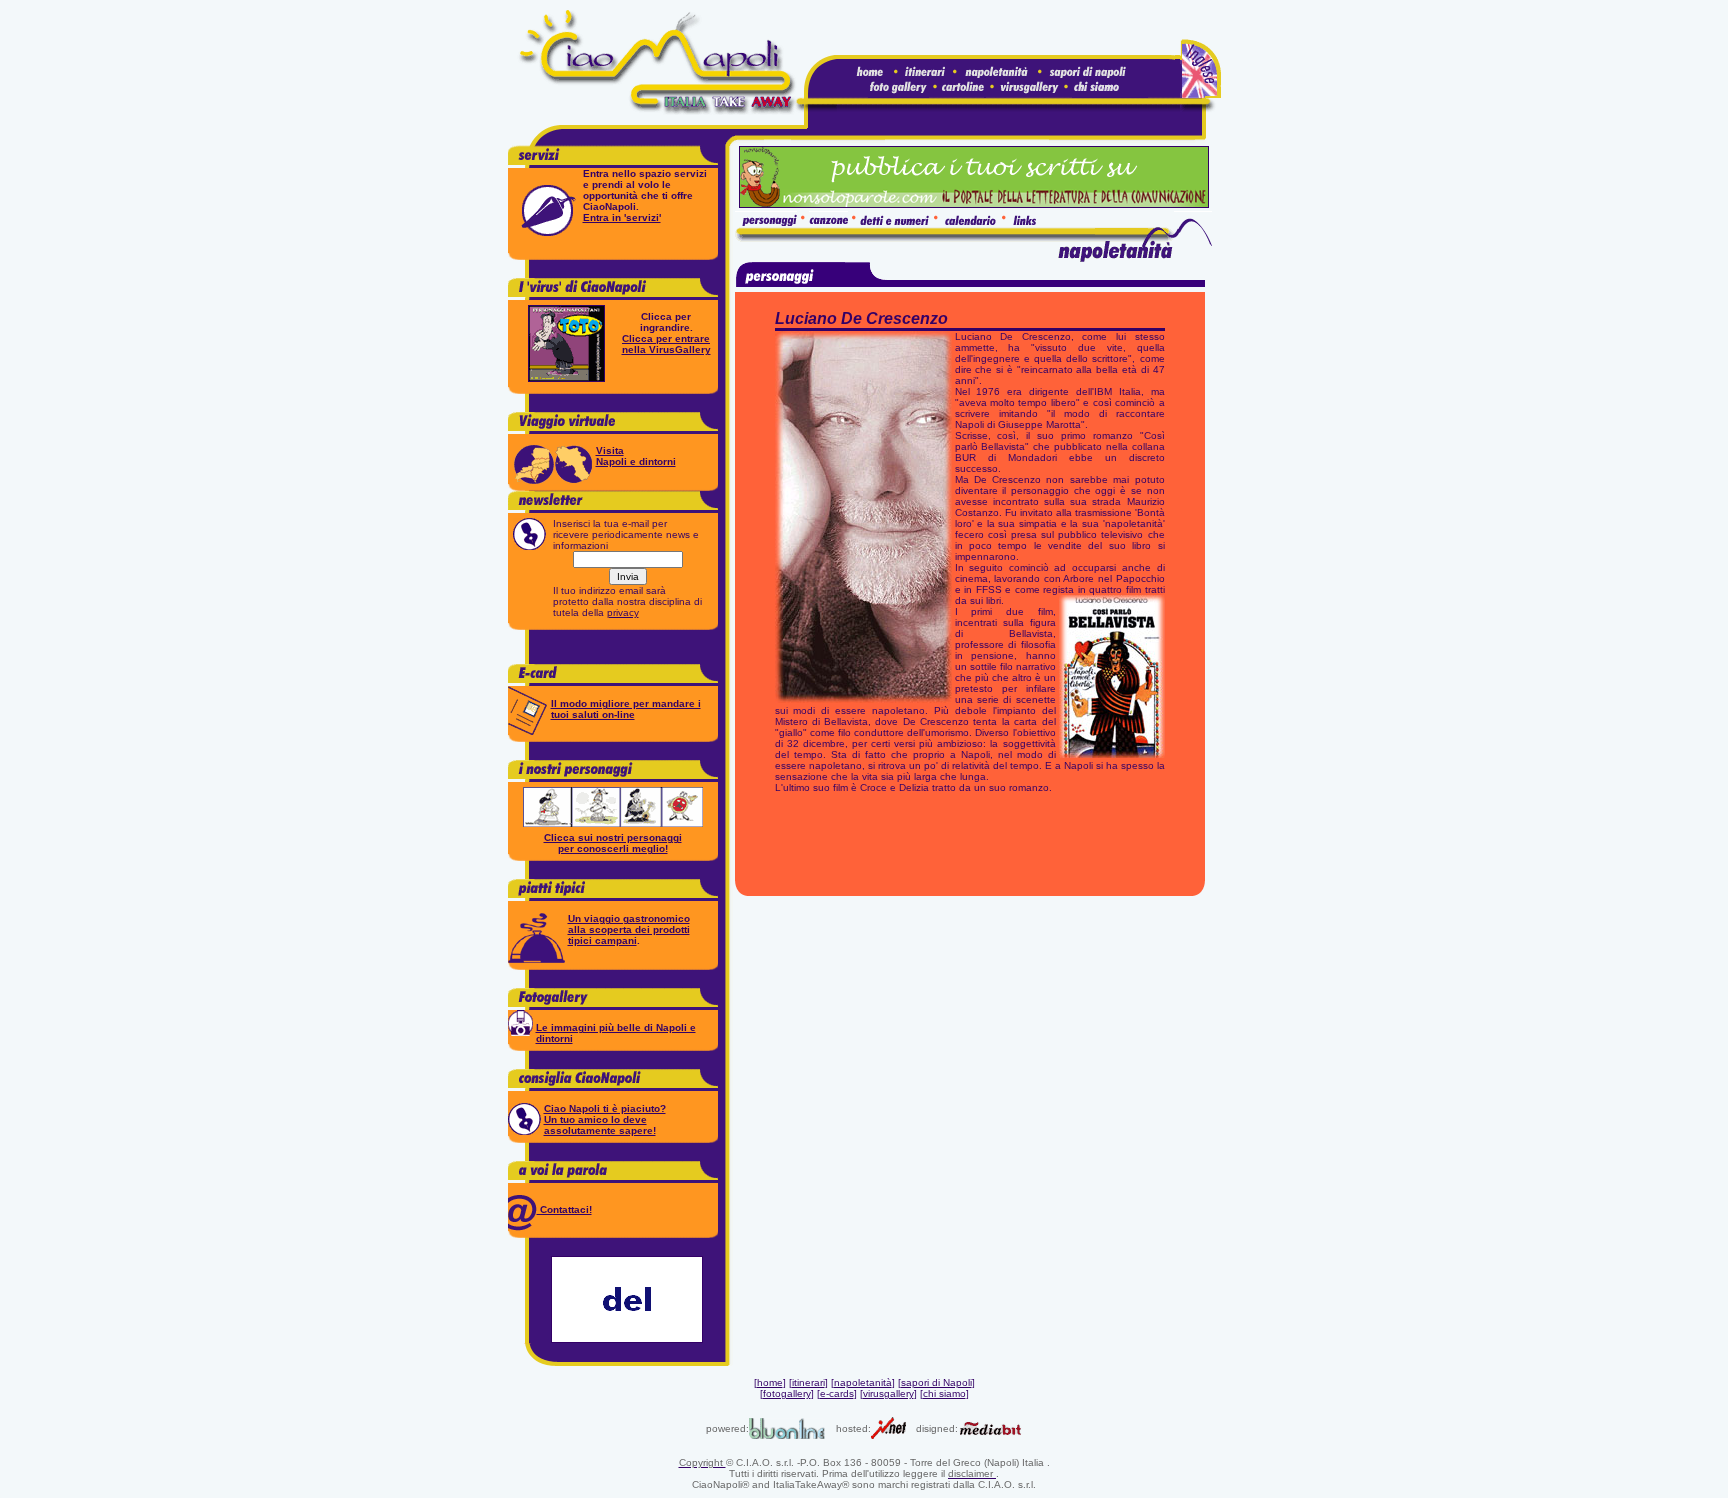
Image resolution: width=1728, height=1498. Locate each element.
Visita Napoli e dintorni (636, 456)
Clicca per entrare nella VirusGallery (666, 344)
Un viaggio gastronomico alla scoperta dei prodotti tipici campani (629, 929)
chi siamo (944, 1393)
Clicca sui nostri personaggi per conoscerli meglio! (613, 843)
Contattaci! (564, 1209)
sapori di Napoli (936, 1382)
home (770, 1382)
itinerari (808, 1382)
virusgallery (888, 1393)
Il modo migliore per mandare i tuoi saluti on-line (626, 709)
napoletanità (863, 1382)
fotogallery (787, 1393)
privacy (623, 612)
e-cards (837, 1393)
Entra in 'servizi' (622, 217)
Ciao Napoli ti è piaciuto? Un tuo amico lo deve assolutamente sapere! (605, 1119)
